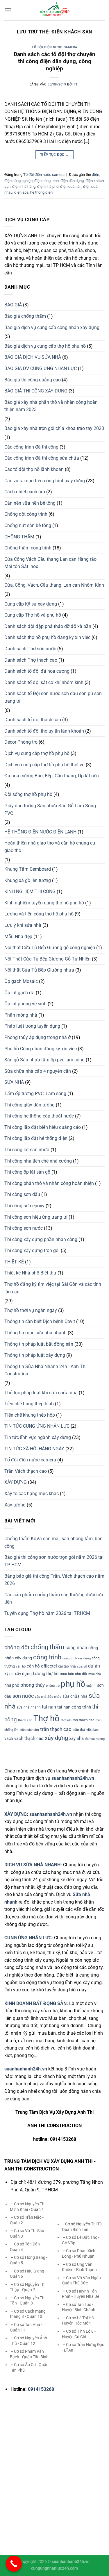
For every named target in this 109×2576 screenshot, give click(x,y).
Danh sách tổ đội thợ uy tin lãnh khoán (44, 731)
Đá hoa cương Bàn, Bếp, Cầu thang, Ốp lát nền (52, 776)
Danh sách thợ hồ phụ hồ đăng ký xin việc (47, 637)
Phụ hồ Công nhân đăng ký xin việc (41, 1049)
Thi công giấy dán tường (30, 1105)
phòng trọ (53, 1686)
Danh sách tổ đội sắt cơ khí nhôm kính (44, 682)
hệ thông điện (41, 192)
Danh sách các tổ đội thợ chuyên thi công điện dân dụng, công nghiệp (54, 61)
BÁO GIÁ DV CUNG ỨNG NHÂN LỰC (41, 368)
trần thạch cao (56, 1729)
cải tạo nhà (67, 1666)
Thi (77, 84)
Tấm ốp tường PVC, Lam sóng (35, 1094)
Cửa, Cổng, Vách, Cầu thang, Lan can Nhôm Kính (54, 585)
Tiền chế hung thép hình (29, 1404)
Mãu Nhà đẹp (18, 937)
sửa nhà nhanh (29, 1707)
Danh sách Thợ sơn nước (30, 649)
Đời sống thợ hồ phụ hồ (28, 794)
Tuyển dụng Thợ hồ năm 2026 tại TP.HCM (47, 1613)
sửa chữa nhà (75, 1696)
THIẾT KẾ (14, 1262)
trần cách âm (29, 1730)
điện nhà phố (48, 186)
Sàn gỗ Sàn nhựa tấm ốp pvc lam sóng (44, 1060)
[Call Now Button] (14, 2564)
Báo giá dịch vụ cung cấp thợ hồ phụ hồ (45, 346)
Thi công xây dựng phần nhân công (41, 1239)
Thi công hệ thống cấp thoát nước (39, 1116)
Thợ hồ (47, 1718)
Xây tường (15, 1505)
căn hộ (21, 1667)
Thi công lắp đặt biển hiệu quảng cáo (43, 1127)
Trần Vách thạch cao (26, 1471)
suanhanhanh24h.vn (51, 1814)
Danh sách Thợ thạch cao (31, 660)
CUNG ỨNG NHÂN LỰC (28, 1938)
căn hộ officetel (42, 1666)
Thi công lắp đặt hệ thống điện (36, 1138)
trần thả (79, 1730)
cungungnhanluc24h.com (54, 2568)
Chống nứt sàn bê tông (28, 525)
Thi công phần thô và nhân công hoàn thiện (49, 1183)
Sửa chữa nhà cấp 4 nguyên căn (38, 1071)
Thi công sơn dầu (22, 1194)
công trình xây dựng (77, 1658)
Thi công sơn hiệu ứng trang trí (36, 1217)
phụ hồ (73, 1684)
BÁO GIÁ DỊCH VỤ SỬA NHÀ (33, 357)
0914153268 (41, 2389)
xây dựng (56, 1738)
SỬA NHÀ (14, 1082)
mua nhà (95, 1674)
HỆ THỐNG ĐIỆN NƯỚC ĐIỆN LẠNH (40, 832)
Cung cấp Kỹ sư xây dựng (31, 604)
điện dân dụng (72, 181)
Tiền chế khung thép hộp (30, 1415)
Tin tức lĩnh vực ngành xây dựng (38, 1437)
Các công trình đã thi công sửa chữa (42, 458)
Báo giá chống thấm (25, 316)
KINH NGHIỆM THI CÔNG (30, 891)
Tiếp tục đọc (54, 155)
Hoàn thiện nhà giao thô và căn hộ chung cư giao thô (50, 847)
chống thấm (47, 1647)
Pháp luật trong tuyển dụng (32, 1026)
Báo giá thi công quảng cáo (33, 380)
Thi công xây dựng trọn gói (32, 1250)
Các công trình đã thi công (31, 447)
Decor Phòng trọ (21, 742)
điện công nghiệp (18, 181)
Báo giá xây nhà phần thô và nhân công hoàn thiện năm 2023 (51, 406)
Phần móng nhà (21, 1015)
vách (9, 1738)
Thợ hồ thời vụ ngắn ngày (31, 1310)
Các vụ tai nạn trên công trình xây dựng (45, 481)
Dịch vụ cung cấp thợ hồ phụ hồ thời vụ (44, 765)
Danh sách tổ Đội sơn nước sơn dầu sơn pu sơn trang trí (53, 697)
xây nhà (76, 1738)
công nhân (76, 1648)
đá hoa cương (95, 1739)
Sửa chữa (54, 1697)
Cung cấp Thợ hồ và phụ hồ (33, 615)
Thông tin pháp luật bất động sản (39, 1344)
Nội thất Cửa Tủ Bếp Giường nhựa (39, 970)
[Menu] (8, 10)
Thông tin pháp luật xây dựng (35, 1355)
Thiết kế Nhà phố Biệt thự (30, 1273)
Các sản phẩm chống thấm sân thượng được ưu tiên (54, 1598)
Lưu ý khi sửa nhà (23, 925)
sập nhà (41, 1697)
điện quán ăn (71, 186)
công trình (47, 1657)
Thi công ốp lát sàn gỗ (27, 1172)
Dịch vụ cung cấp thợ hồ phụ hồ (37, 753)
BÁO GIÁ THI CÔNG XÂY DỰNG (36, 391)
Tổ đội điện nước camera (54, 47)
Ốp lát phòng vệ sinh (25, 1004)
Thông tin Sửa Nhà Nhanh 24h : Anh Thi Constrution (45, 1370)
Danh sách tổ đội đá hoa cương (37, 671)
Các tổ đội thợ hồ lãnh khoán (34, 469)
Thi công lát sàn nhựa (27, 1150)
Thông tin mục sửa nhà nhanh (35, 1333)
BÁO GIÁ (13, 305)
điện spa (21, 192)
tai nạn (49, 1707)
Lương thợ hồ (46, 1674)
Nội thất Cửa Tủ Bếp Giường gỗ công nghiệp (50, 948)
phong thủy (33, 1685)
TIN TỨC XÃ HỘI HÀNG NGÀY (34, 1449)
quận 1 (91, 1686)
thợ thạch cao (84, 1720)
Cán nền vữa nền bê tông (30, 503)
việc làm (93, 1730)
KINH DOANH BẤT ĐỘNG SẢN (35, 2003)
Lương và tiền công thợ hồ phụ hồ (39, 914)
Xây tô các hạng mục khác (32, 1494)
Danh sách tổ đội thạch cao (33, 720)
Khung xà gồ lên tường (28, 880)
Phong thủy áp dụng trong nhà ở (37, 1037)
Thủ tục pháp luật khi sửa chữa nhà (41, 1393)
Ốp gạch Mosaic (21, 981)
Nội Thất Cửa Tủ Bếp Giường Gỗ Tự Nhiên (48, 959)
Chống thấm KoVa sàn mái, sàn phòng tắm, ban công (53, 1542)
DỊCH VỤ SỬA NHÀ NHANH (32, 1865)
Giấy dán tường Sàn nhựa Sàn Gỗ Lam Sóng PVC (50, 809)
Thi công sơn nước (24, 1228)
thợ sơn (66, 1720)
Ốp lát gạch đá (19, 993)
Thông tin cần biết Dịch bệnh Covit (40, 1321)
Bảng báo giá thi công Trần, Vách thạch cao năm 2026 (54, 1580)
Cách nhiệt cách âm (25, 492)
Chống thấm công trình (28, 548)
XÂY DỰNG (16, 1482)
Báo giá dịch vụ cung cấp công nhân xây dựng (52, 327)
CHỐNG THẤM (19, 537)
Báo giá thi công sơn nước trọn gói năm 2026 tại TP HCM (54, 1561)
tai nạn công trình (74, 1707)
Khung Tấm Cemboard (28, 869)
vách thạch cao (29, 1738)
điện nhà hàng (24, 186)
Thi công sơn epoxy (24, 1206)
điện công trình (47, 181)
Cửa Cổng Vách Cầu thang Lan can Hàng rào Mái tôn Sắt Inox (50, 563)
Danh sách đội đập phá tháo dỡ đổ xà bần (48, 626)
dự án (94, 1666)
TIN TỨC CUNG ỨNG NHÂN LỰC (37, 1426)
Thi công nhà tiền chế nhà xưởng (38, 1161)
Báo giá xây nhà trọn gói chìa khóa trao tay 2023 (54, 428)
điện (95, 175)
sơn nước (23, 1696)
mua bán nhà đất (74, 1674)
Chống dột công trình (26, 514)
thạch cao (25, 1720)
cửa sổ (82, 1667)
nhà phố (12, 1685)
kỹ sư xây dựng (18, 1674)
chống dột (17, 1647)
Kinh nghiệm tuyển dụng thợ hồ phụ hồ (44, 903)
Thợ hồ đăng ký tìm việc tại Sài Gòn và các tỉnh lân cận (53, 1288)
